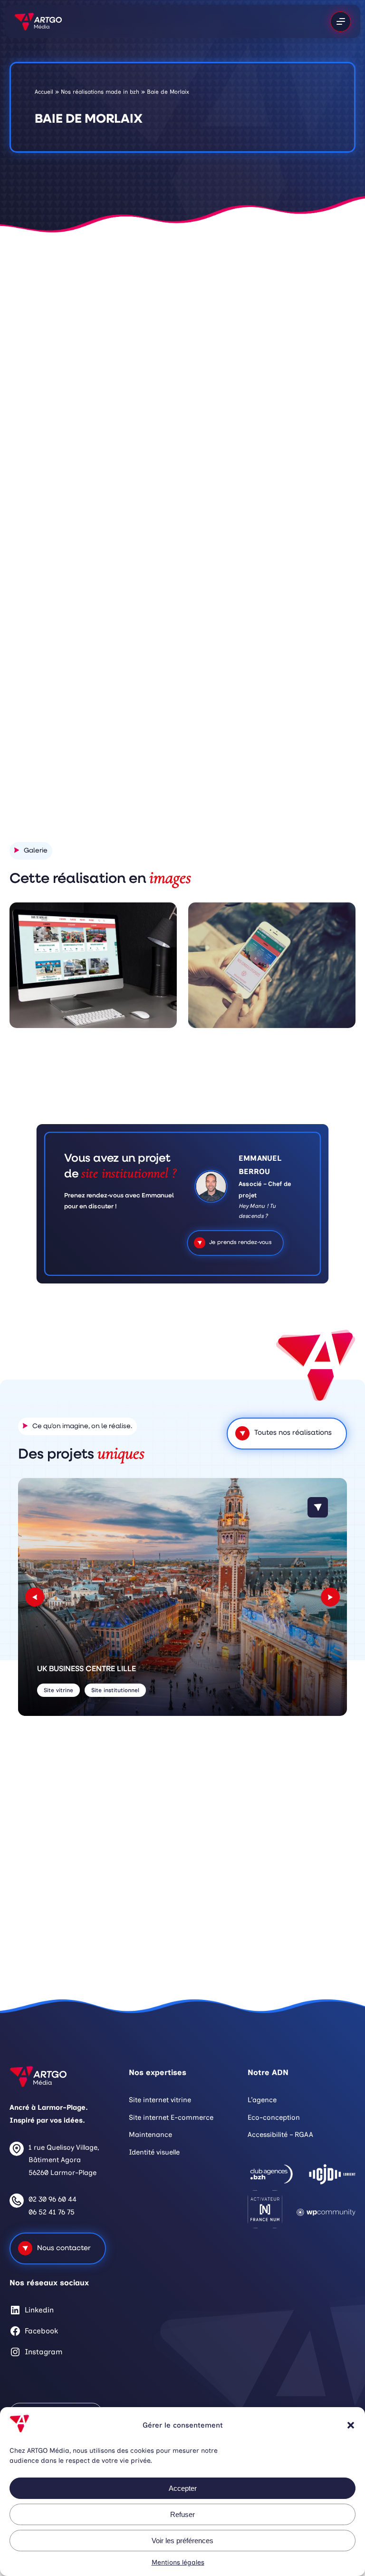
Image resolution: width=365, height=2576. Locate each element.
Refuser (182, 2514)
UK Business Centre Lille (86, 1669)
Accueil (44, 92)
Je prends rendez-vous (240, 1243)
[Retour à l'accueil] (38, 21)
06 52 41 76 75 (52, 2212)
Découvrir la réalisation (278, 749)
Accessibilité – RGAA (280, 2135)
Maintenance (150, 2135)
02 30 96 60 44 (53, 2199)
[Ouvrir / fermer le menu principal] (341, 22)
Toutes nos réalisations (293, 1433)
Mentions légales (178, 2562)
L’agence (262, 2100)
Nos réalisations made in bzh (100, 92)
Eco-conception (274, 2117)
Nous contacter (64, 2248)
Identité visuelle (154, 2152)
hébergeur (263, 538)
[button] (351, 2425)
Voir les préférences (182, 2541)
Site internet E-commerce (171, 2117)
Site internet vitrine (160, 2100)
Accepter (183, 2488)
